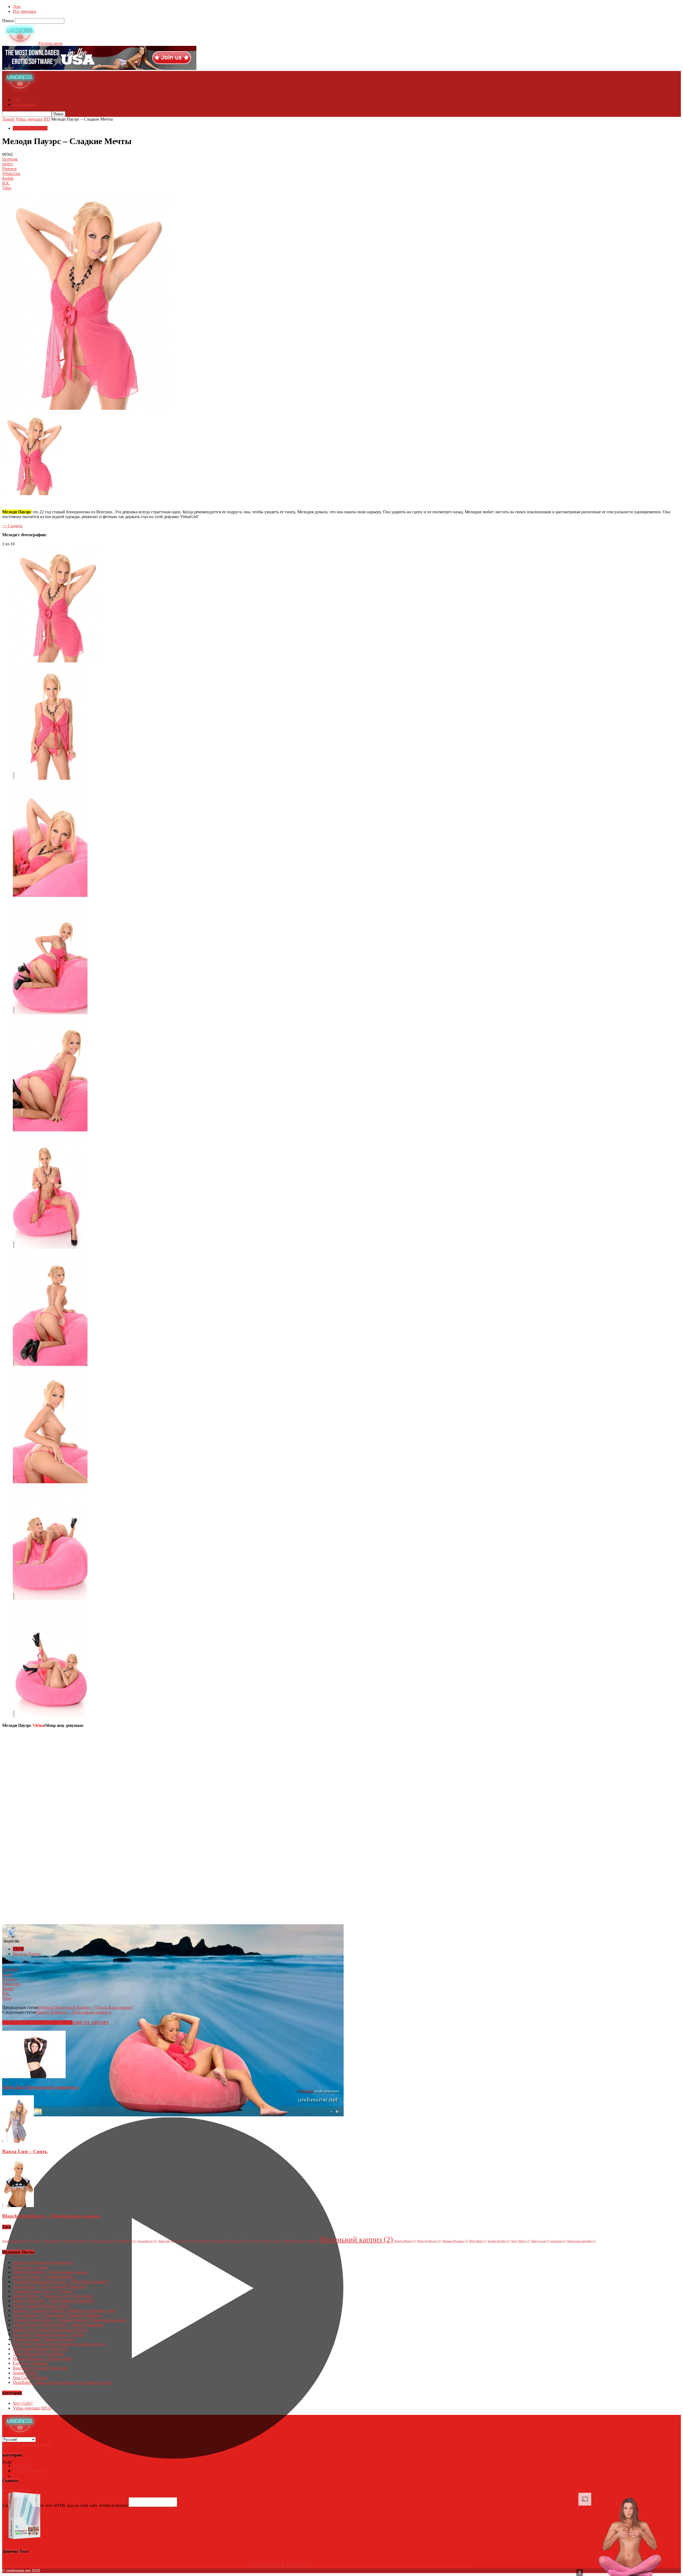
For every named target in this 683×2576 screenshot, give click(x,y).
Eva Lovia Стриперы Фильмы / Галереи (49, 2334)
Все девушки (25, 11)
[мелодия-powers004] (50, 1013)
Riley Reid (478, 2241)
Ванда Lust (541, 2241)
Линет (312, 2241)
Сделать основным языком (26, 2444)
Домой (8, 119)
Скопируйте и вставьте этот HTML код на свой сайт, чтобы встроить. (65, 2505)
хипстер (257, 2241)
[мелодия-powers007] (50, 1364)
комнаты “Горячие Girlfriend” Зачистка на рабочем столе (64, 2310)
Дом (17, 7)
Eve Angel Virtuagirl (30, 2363)
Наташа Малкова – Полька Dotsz (42, 2358)
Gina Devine (239, 2241)
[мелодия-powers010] (50, 1716)
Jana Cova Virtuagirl (30, 2378)
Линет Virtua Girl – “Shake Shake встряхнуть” (54, 2301)
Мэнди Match (405, 2241)
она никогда (147, 2241)
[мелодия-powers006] (50, 1247)
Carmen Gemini (105, 2241)
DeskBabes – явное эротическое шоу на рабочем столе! (62, 2382)
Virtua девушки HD (33, 119)
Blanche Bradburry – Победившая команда (74, 2012)
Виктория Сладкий (581, 2241)
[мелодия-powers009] (50, 1599)
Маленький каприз (356, 2239)
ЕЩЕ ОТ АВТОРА (91, 2023)
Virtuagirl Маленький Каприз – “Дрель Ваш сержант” (86, 2007)
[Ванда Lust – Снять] (18, 2141)
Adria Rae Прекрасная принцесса (41, 2087)
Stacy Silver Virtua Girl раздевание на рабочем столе (59, 2344)
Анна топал (53, 2241)
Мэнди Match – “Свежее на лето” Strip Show (53, 2296)
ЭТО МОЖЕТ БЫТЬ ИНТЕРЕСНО (37, 2023)
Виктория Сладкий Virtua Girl (40, 2368)
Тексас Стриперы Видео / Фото (41, 2306)
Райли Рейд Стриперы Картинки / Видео (50, 2330)
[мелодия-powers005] (50, 1130)
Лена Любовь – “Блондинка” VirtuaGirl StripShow (58, 2315)
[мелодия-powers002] (50, 778)
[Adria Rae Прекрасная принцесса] (34, 2077)
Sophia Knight (499, 2241)
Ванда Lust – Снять (25, 2151)
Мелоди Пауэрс (27, 1954)
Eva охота (184, 2241)
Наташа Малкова (455, 2241)
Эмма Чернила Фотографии (38, 2354)
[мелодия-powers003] (50, 895)
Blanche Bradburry (78, 2241)
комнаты (559, 2241)
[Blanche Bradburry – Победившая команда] (18, 2206)
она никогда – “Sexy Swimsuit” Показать (49, 2286)
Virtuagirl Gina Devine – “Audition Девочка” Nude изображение (69, 2320)
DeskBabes (127, 2241)
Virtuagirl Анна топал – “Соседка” (43, 2291)
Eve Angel (203, 2241)
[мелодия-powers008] (50, 1482)
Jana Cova (274, 2241)
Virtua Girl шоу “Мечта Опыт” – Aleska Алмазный (58, 2325)
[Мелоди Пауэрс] (57, 661)
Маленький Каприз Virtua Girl (40, 2349)
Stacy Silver (521, 2241)
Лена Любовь (295, 2241)
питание (220, 2241)
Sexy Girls (23, 2403)
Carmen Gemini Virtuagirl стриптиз (44, 2339)
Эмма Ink (166, 2241)
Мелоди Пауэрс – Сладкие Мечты (44, 2277)
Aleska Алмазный (15, 2241)
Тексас (36, 2241)
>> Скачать (12, 526)
